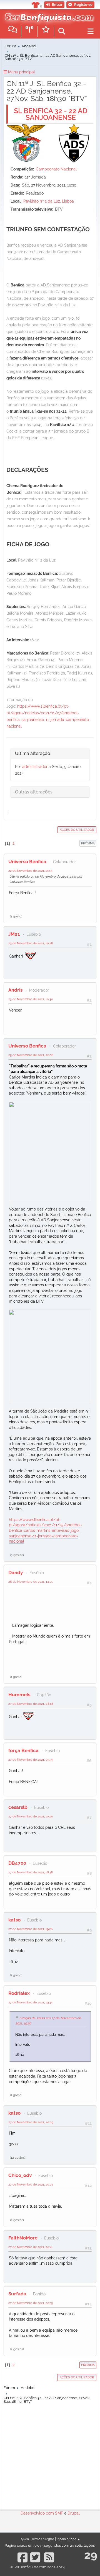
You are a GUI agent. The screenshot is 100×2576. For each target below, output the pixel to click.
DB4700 (17, 1863)
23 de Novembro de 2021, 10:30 (31, 999)
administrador (35, 767)
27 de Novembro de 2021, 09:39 (31, 1760)
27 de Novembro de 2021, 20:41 (31, 2247)
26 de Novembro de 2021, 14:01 (31, 1582)
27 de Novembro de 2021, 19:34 (30, 2002)
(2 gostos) (17, 2220)
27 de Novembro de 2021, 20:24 (31, 2184)
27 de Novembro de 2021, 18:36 (31, 1872)
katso (14, 1920)
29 (91, 2555)
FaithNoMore (23, 2238)
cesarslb (18, 1807)
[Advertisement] (50, 2455)
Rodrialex (19, 1993)
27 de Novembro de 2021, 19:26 (31, 1929)
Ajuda (25, 2539)
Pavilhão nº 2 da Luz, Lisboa (49, 201)
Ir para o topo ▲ (68, 2539)
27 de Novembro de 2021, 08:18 (31, 1704)
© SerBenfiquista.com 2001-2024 (37, 2567)
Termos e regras (43, 2539)
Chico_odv (20, 2175)
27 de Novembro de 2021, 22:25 (31, 2303)
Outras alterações (34, 792)
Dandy (16, 1573)
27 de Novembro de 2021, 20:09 (31, 2122)
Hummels (19, 1695)
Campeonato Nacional (56, 169)
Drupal (74, 2513)
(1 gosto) (16, 916)
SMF (59, 2513)
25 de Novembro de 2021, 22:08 (31, 1055)
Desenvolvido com (38, 2513)
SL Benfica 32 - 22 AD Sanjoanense (51, 114)
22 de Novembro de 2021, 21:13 (30, 871)
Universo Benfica (27, 862)
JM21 (14, 934)
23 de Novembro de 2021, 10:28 (31, 943)
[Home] (48, 16)
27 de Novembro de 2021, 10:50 (31, 1816)
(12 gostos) (18, 2158)
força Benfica (23, 1750)
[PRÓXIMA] (79, 843)
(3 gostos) (17, 1555)
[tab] (50, 754)
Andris (15, 990)
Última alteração (33, 753)
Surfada (17, 2294)
